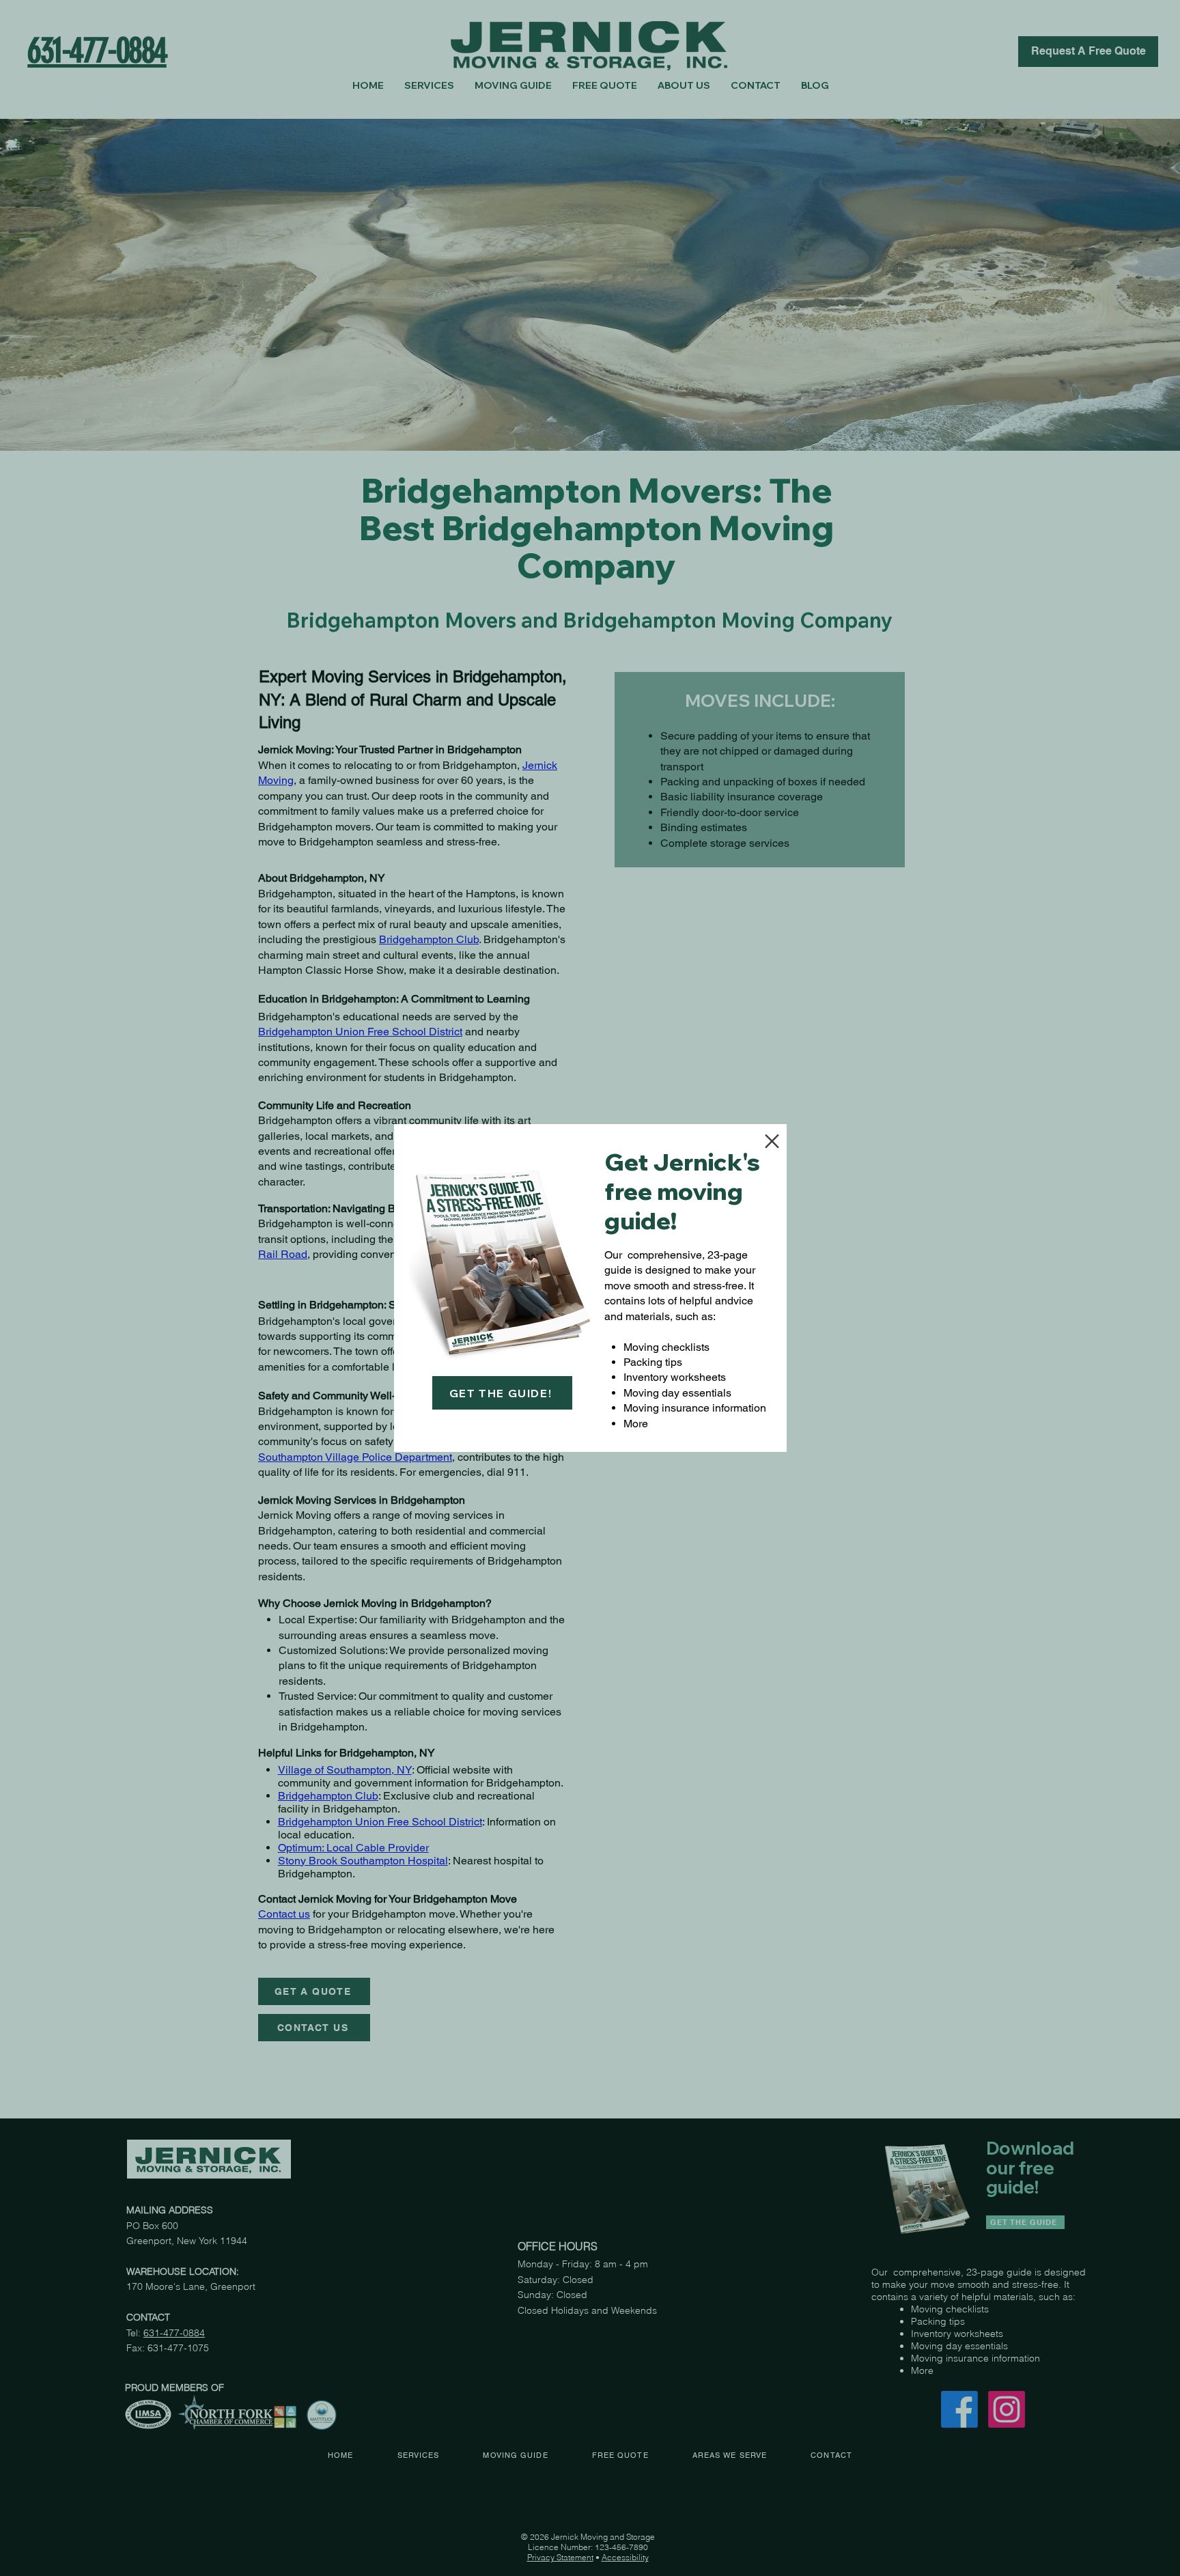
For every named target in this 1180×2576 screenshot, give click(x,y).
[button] (772, 1141)
